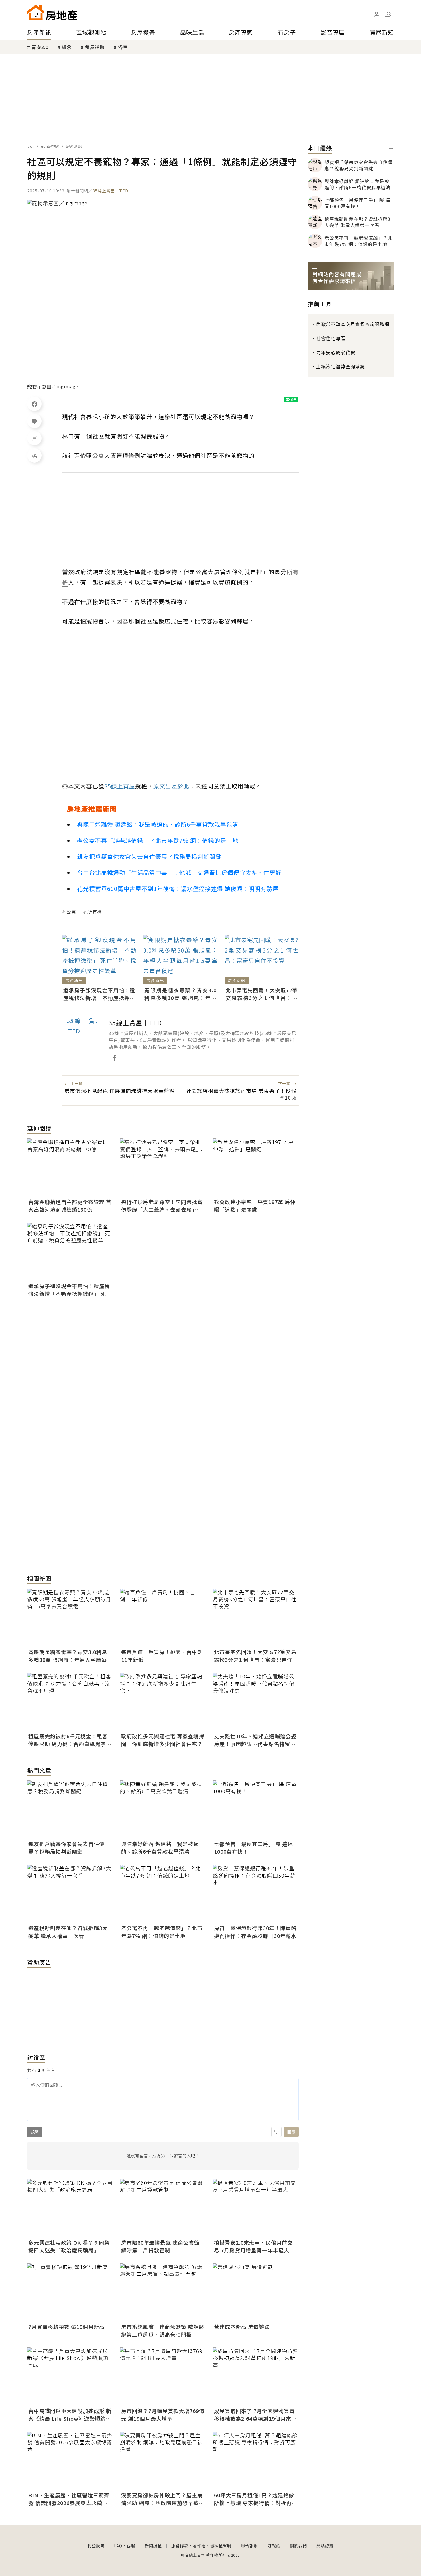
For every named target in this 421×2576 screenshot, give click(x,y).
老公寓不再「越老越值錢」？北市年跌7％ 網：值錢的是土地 (158, 840)
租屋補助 (95, 47)
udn (31, 146)
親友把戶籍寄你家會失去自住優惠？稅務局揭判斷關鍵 (149, 856)
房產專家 (241, 32)
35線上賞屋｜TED (110, 191)
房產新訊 (39, 32)
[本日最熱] (391, 149)
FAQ (118, 2546)
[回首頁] (52, 12)
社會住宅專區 (331, 338)
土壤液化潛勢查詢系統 (341, 366)
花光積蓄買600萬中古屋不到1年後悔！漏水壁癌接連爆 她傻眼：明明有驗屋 (178, 888)
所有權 (95, 912)
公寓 (71, 912)
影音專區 (333, 32)
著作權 (199, 2546)
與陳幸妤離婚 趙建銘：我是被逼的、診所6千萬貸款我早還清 (158, 824)
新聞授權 (153, 2546)
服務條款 (180, 2546)
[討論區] (34, 438)
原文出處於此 (171, 786)
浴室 (123, 47)
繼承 (67, 47)
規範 (35, 2132)
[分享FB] (34, 404)
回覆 (291, 2132)
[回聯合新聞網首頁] (36, 12)
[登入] (377, 15)
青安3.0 (40, 47)
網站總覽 (325, 2546)
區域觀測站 (91, 32)
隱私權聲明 (221, 2546)
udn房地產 (51, 146)
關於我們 (298, 2546)
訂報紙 (274, 2546)
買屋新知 (382, 32)
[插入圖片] (276, 2132)
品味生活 (192, 32)
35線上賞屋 (120, 786)
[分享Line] (34, 421)
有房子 (287, 32)
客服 (131, 2546)
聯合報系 (249, 2546)
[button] (388, 14)
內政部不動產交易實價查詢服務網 (353, 324)
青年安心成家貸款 (336, 352)
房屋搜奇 (143, 32)
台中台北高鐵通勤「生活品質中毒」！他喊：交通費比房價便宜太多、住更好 (179, 872)
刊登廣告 (96, 2546)
